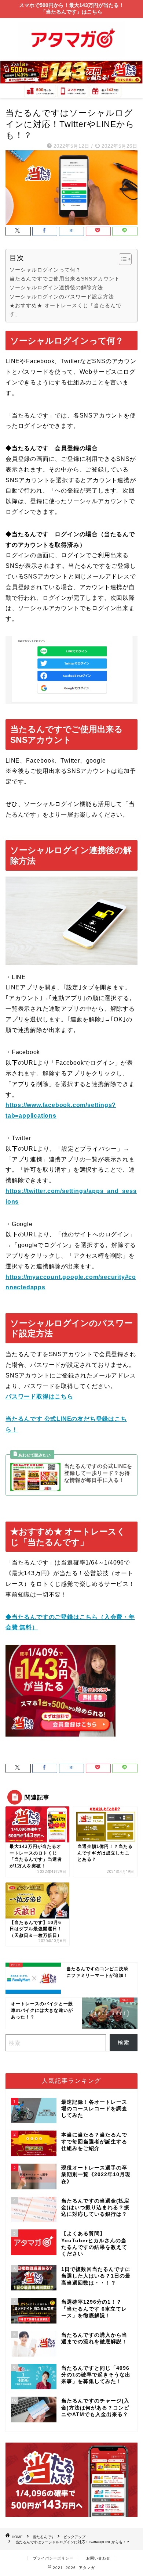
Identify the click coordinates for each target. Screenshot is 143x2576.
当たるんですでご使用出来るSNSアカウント (65, 279)
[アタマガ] (71, 55)
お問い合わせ (98, 2558)
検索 (124, 2043)
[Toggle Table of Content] (122, 259)
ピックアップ (74, 2537)
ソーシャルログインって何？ (45, 270)
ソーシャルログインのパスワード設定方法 (62, 297)
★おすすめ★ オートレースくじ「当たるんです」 (65, 310)
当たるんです (44, 2537)
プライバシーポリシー (53, 2558)
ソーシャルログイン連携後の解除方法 (56, 287)
